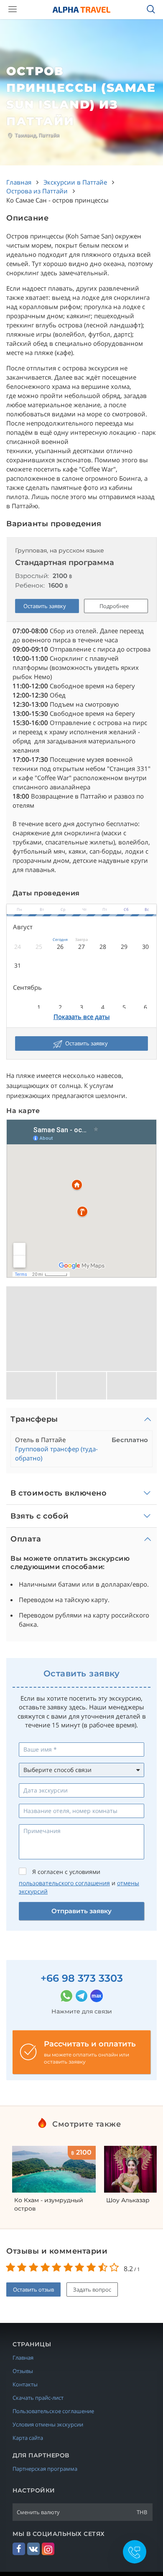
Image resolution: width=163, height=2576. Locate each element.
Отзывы (23, 2371)
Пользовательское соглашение (53, 2411)
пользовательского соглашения (64, 1883)
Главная (23, 2358)
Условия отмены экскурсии (48, 2424)
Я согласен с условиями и (79, 1882)
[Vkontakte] (33, 2549)
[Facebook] (19, 2549)
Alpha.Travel (81, 10)
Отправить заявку (81, 1911)
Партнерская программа (45, 2469)
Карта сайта (28, 2438)
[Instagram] (48, 2549)
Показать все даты (82, 1017)
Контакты (25, 2384)
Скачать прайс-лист (38, 2398)
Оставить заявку (45, 606)
